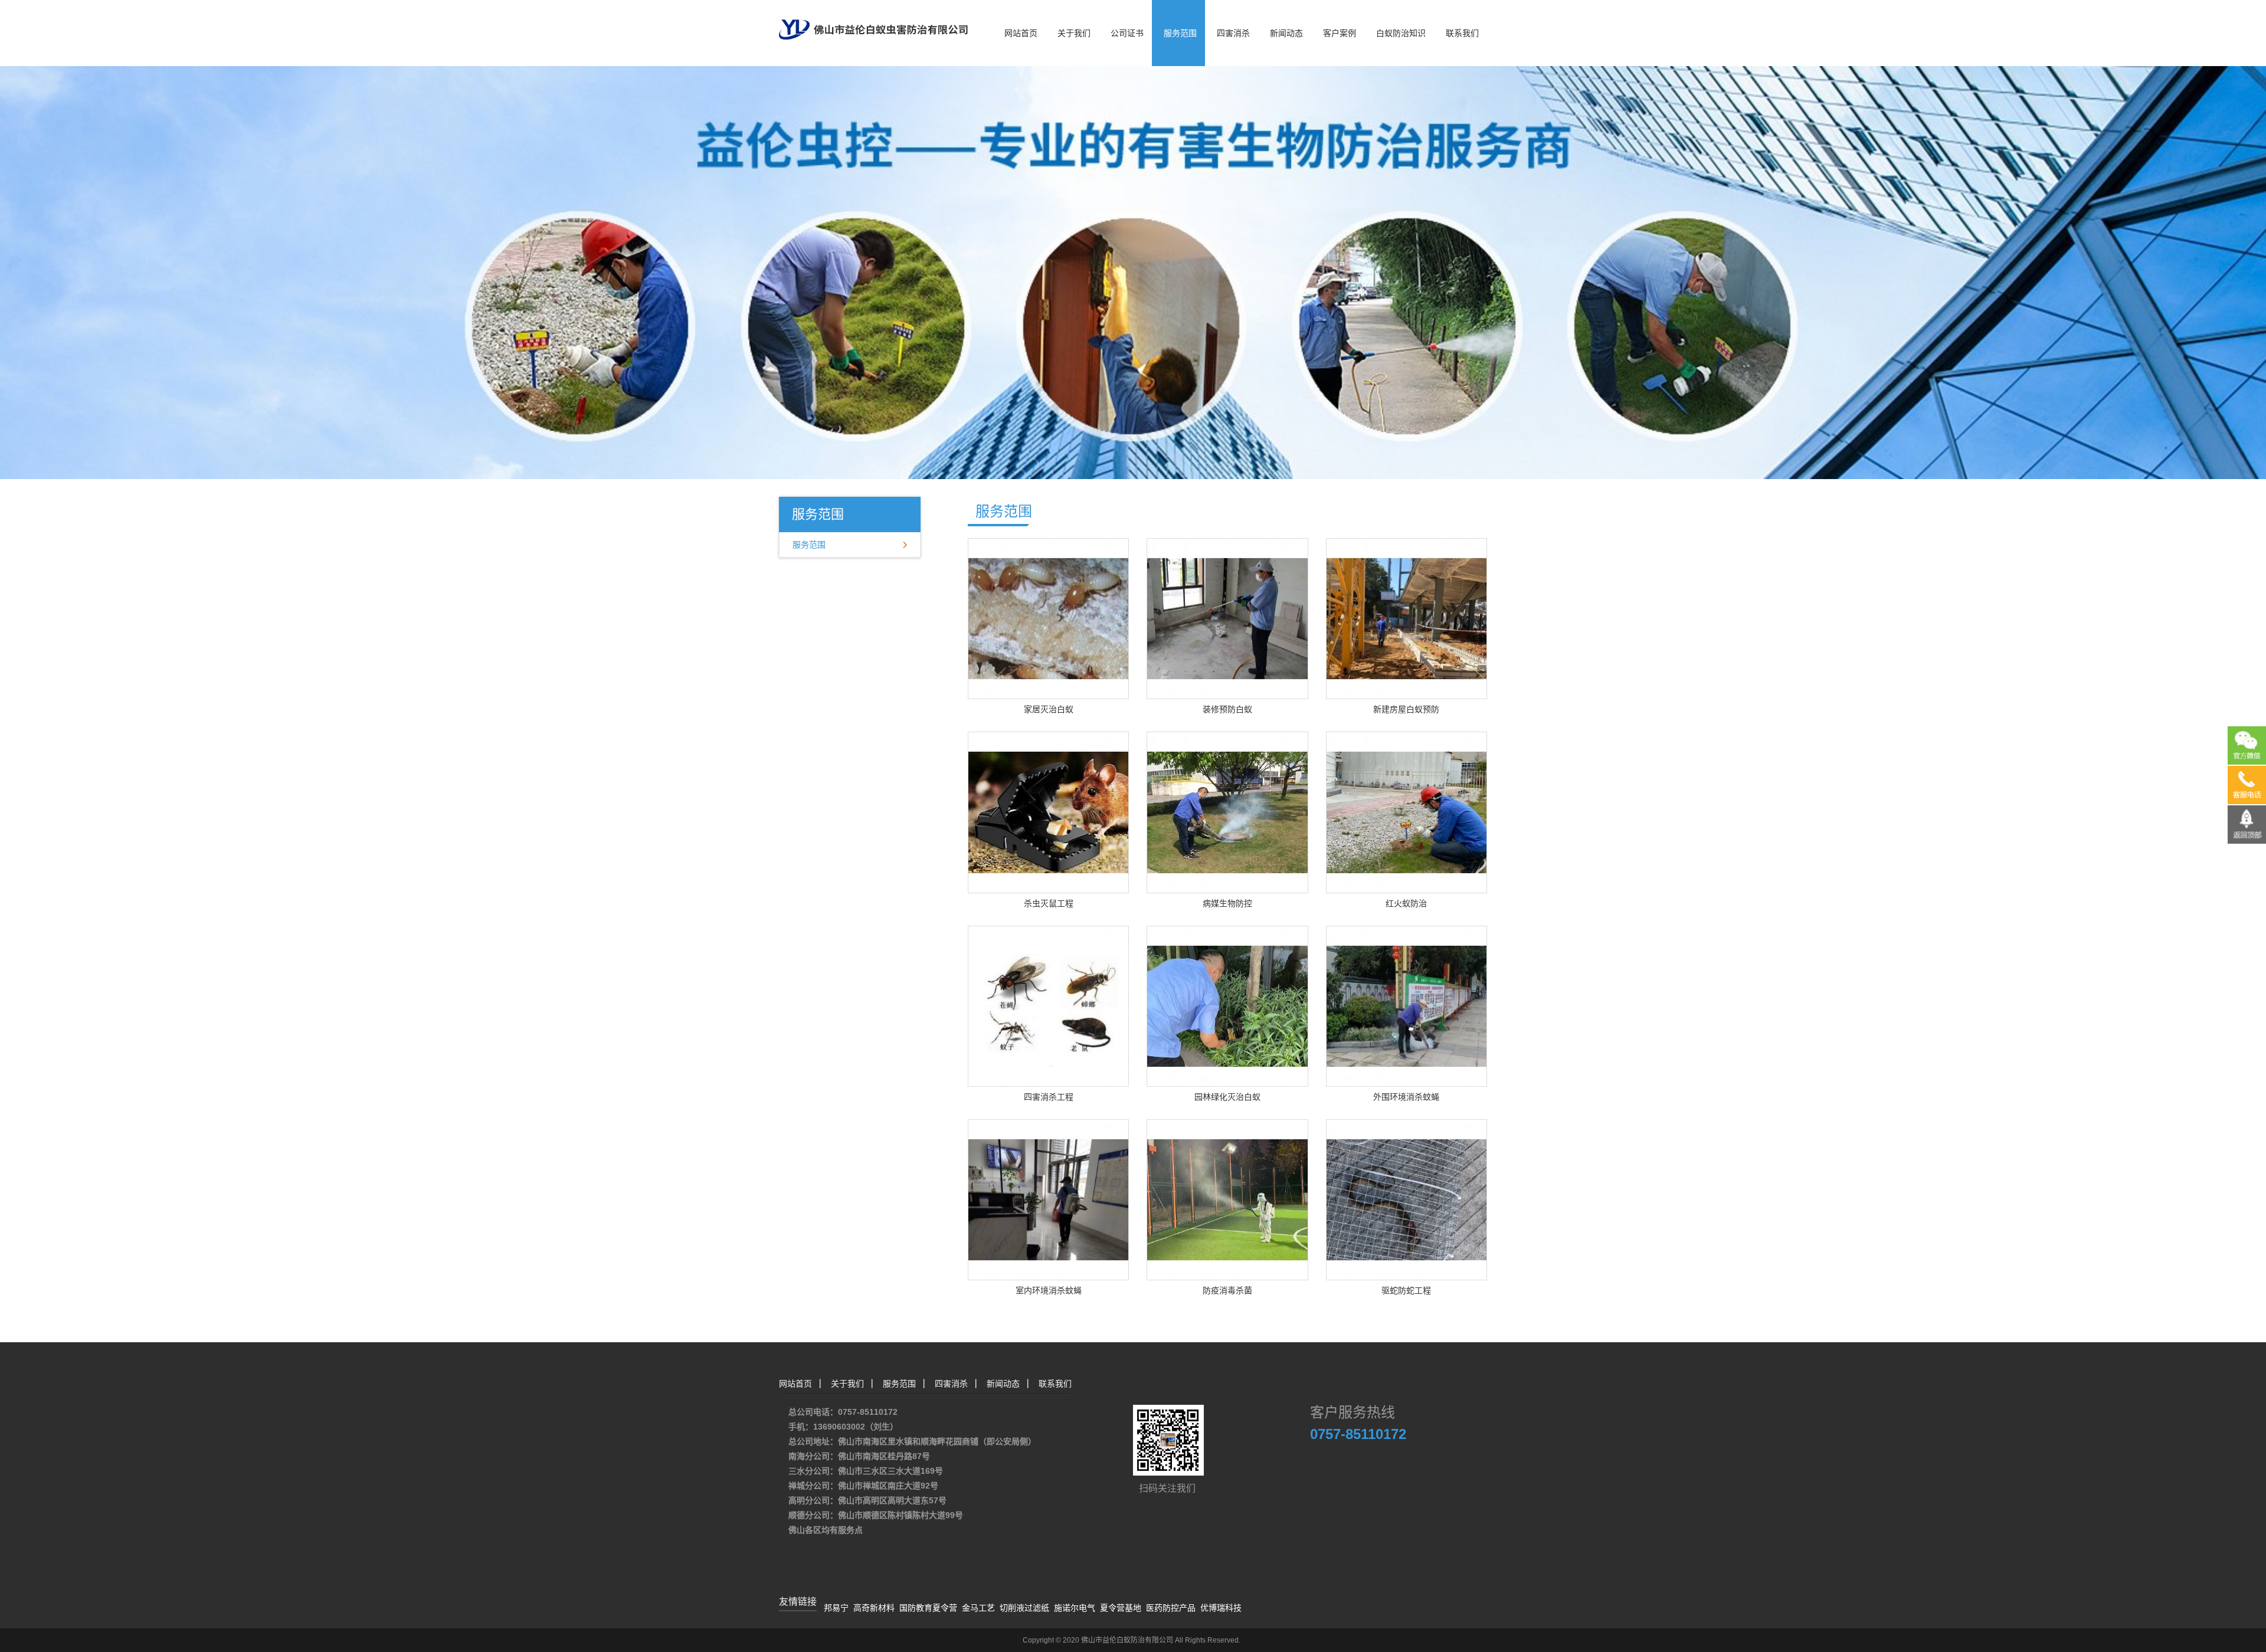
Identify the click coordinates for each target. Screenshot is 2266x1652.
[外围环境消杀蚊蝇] (1407, 1005)
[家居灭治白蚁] (1048, 618)
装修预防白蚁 (1227, 709)
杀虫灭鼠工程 (1049, 903)
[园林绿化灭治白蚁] (1227, 1005)
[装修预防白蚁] (1227, 618)
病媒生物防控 (1227, 903)
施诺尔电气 (1075, 1608)
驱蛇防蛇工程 (1406, 1290)
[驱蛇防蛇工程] (1407, 1199)
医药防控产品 (1171, 1608)
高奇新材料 (874, 1608)
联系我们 (1462, 33)
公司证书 (1127, 33)
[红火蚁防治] (1407, 812)
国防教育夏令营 (928, 1608)
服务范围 (1180, 33)
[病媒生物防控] (1227, 812)
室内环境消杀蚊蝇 (1049, 1290)
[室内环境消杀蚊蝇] (1048, 1199)
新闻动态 (1286, 33)
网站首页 (1021, 33)
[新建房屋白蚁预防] (1407, 618)
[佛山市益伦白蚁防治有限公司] (873, 19)
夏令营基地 (1121, 1608)
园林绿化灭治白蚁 (1227, 1097)
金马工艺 (978, 1608)
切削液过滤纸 (1024, 1608)
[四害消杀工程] (1048, 1005)
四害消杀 (1233, 33)
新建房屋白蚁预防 (1406, 709)
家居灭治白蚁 (1049, 709)
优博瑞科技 (1221, 1608)
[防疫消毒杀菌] (1227, 1199)
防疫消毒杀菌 (1227, 1290)
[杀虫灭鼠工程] (1048, 812)
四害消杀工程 (1049, 1097)
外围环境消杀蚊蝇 (1406, 1097)
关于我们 (1074, 33)
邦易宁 (836, 1608)
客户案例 (1340, 33)
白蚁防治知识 (1401, 33)
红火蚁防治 (1406, 903)
